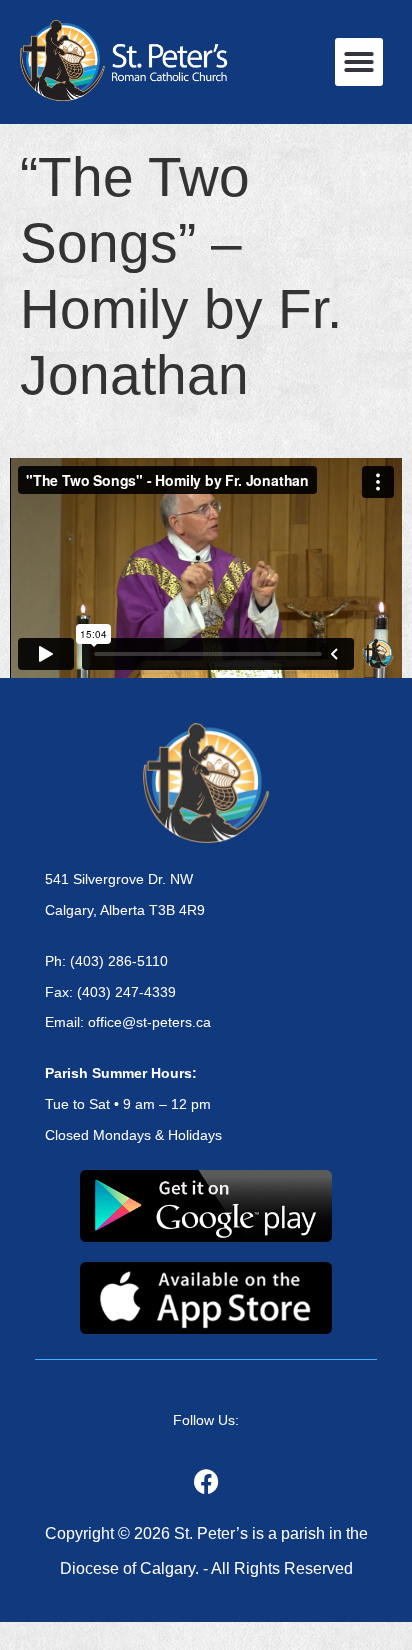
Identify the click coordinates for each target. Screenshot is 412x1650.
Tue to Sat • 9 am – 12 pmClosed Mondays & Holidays (133, 1104)
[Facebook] (206, 1481)
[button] (359, 62)
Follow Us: (206, 1420)
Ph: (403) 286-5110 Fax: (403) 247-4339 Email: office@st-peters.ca (128, 992)
